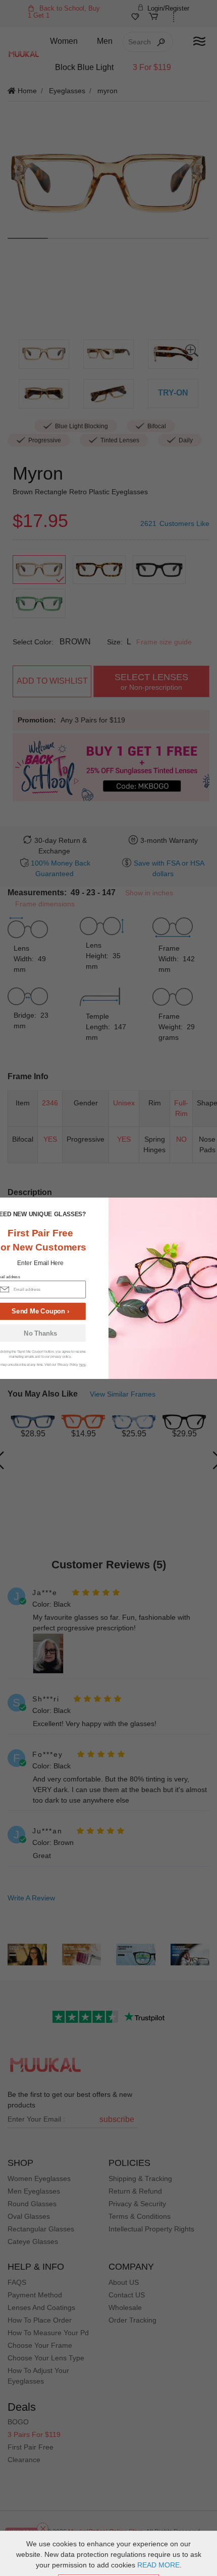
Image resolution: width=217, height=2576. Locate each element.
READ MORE (158, 2565)
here (83, 1365)
